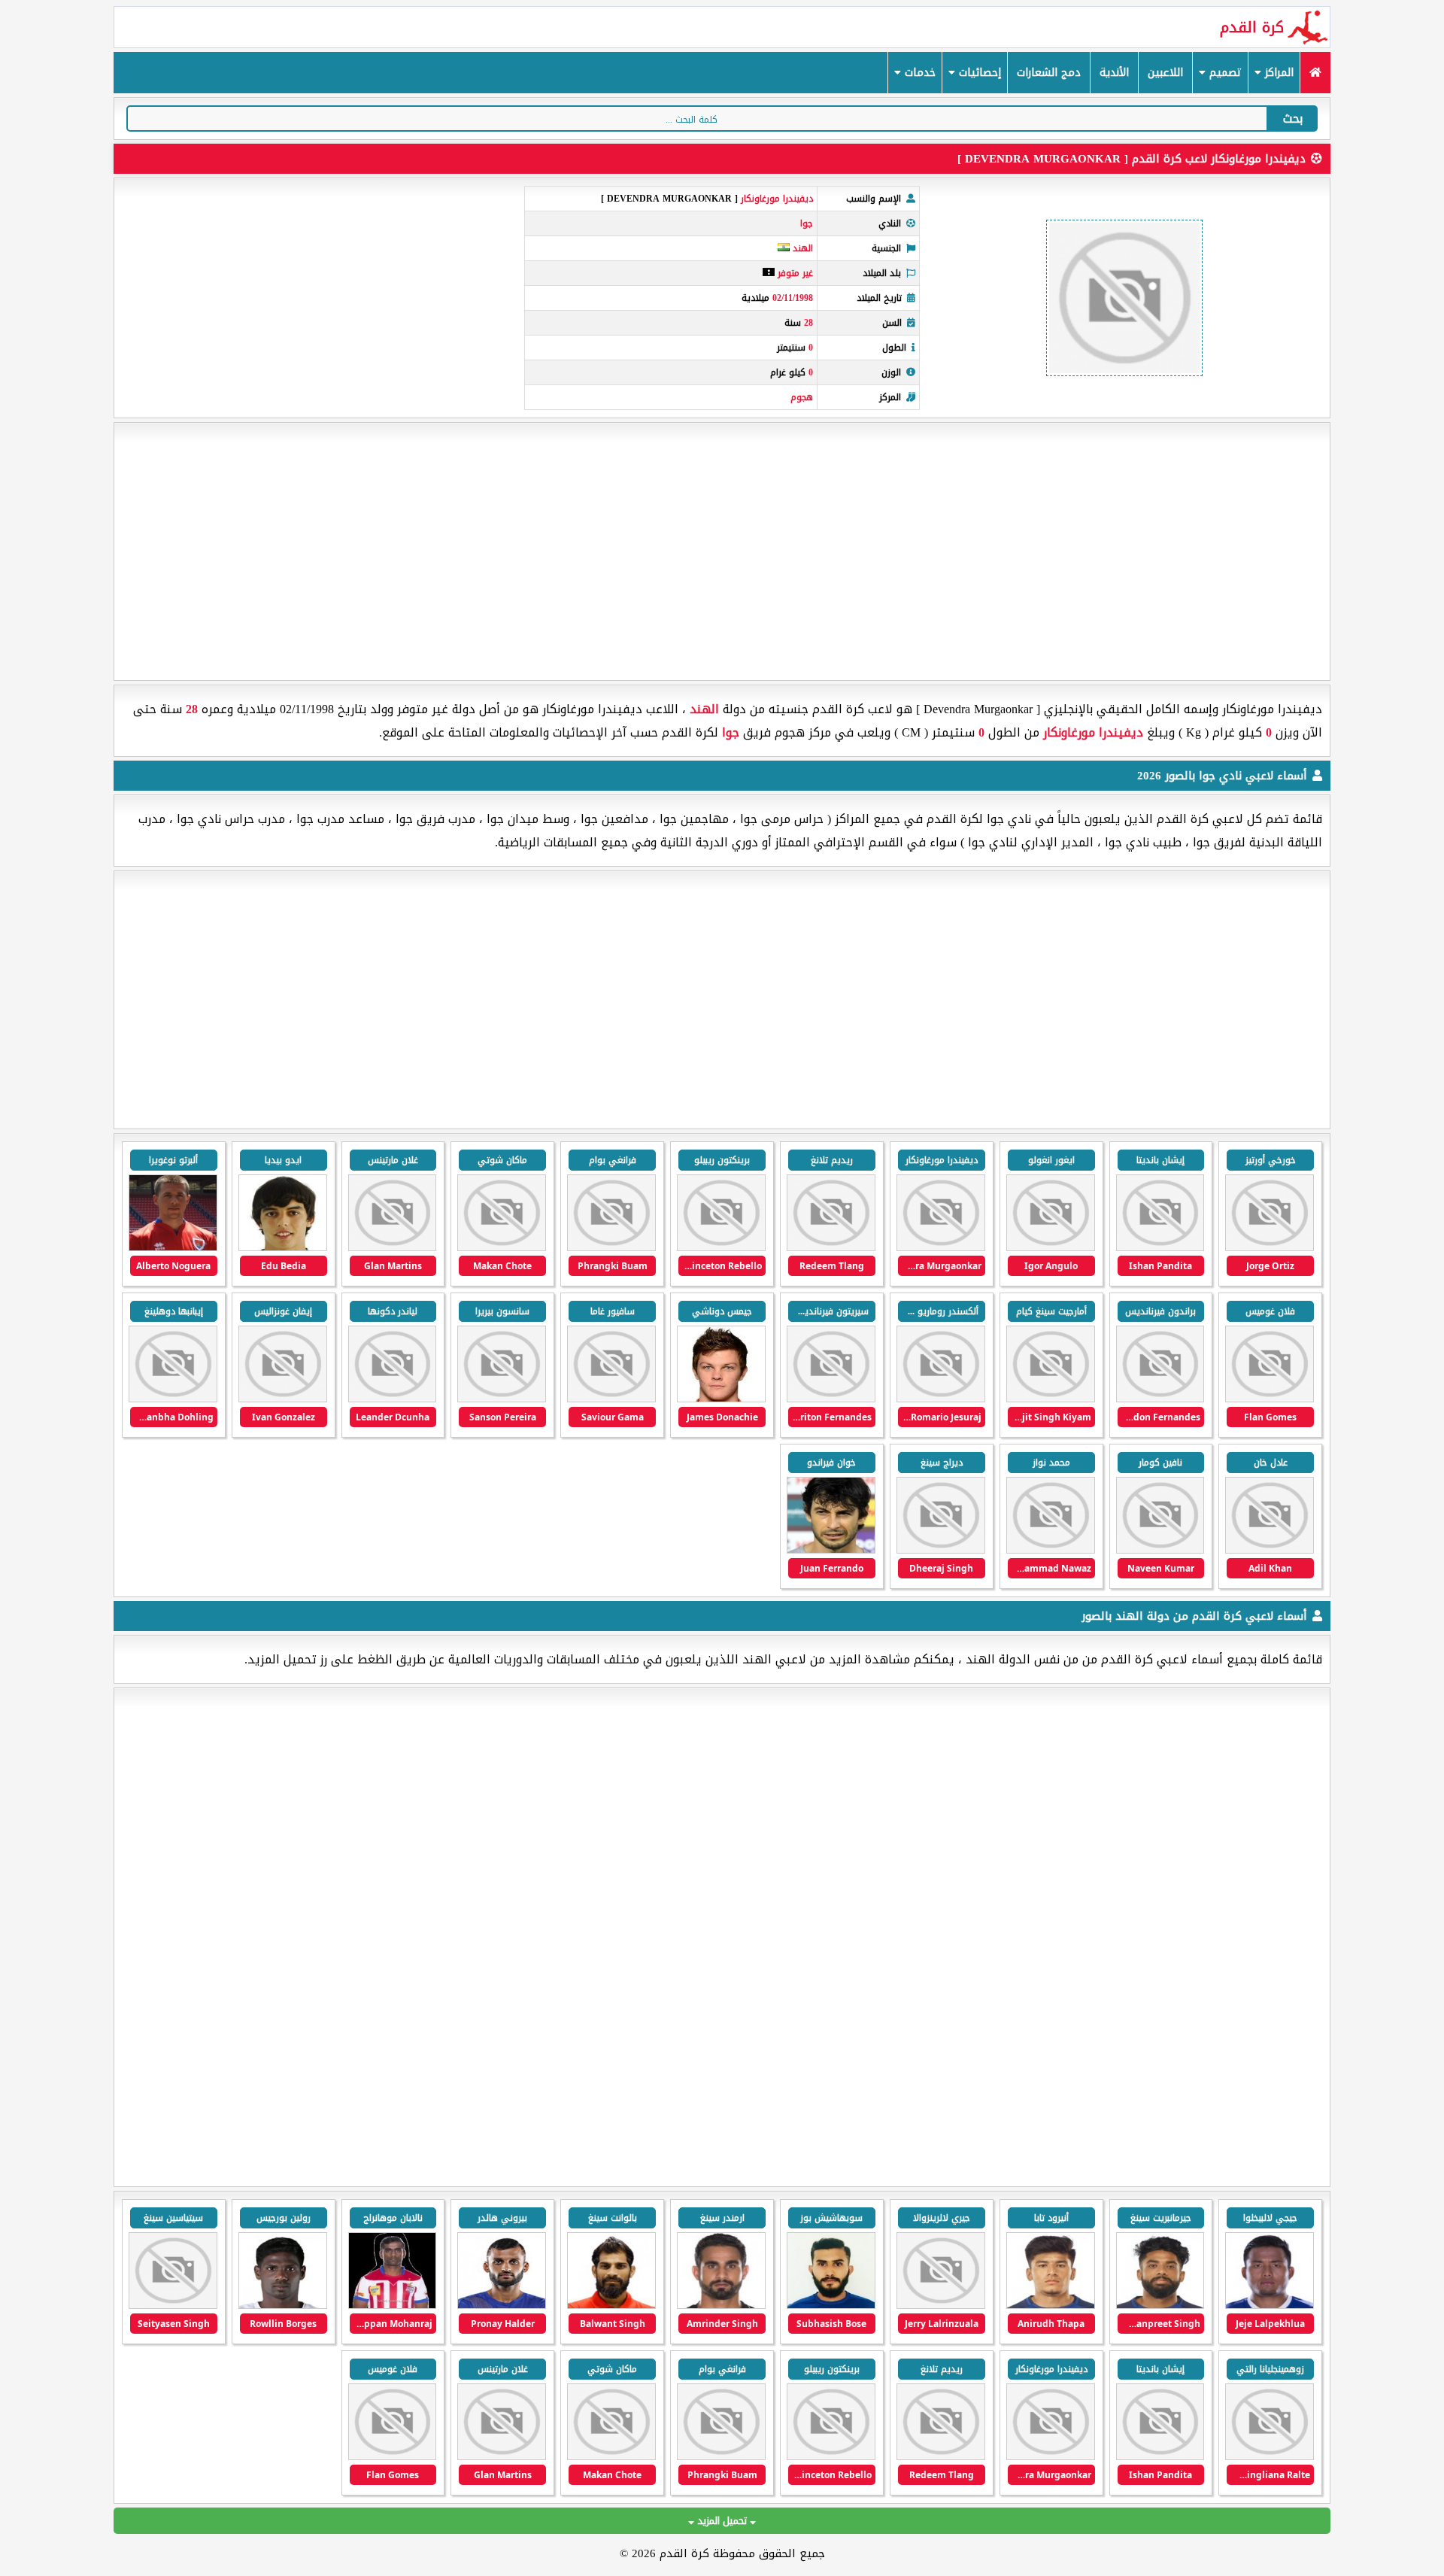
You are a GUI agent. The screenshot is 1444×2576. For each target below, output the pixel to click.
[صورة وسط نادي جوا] (831, 1248)
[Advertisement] (722, 551)
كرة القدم (1252, 27)
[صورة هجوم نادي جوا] (1270, 1248)
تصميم (1224, 73)
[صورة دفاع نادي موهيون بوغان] (393, 2306)
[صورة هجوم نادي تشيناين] (1270, 2306)
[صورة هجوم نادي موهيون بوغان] (611, 2306)
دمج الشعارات (1049, 73)
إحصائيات (978, 73)
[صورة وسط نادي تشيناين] (1160, 2306)
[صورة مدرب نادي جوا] (831, 1550)
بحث (1293, 118)
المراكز (1277, 73)
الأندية (1114, 73)
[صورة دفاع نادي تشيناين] (941, 2306)
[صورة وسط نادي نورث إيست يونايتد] (283, 2306)
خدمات (918, 73)
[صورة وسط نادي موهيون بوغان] (502, 2306)
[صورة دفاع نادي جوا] (831, 1399)
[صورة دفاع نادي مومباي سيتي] (831, 2306)
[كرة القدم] (1315, 73)
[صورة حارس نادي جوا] (1160, 1550)
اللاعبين (1165, 73)
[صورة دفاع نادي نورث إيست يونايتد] (1270, 2457)
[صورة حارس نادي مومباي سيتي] (721, 2306)
